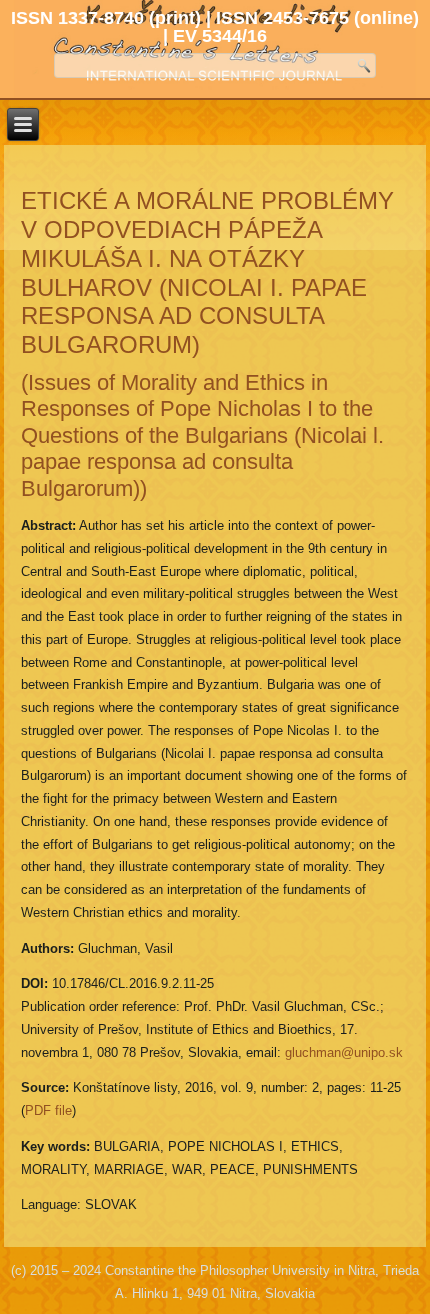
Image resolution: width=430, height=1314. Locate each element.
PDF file (48, 1110)
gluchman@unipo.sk (344, 1052)
